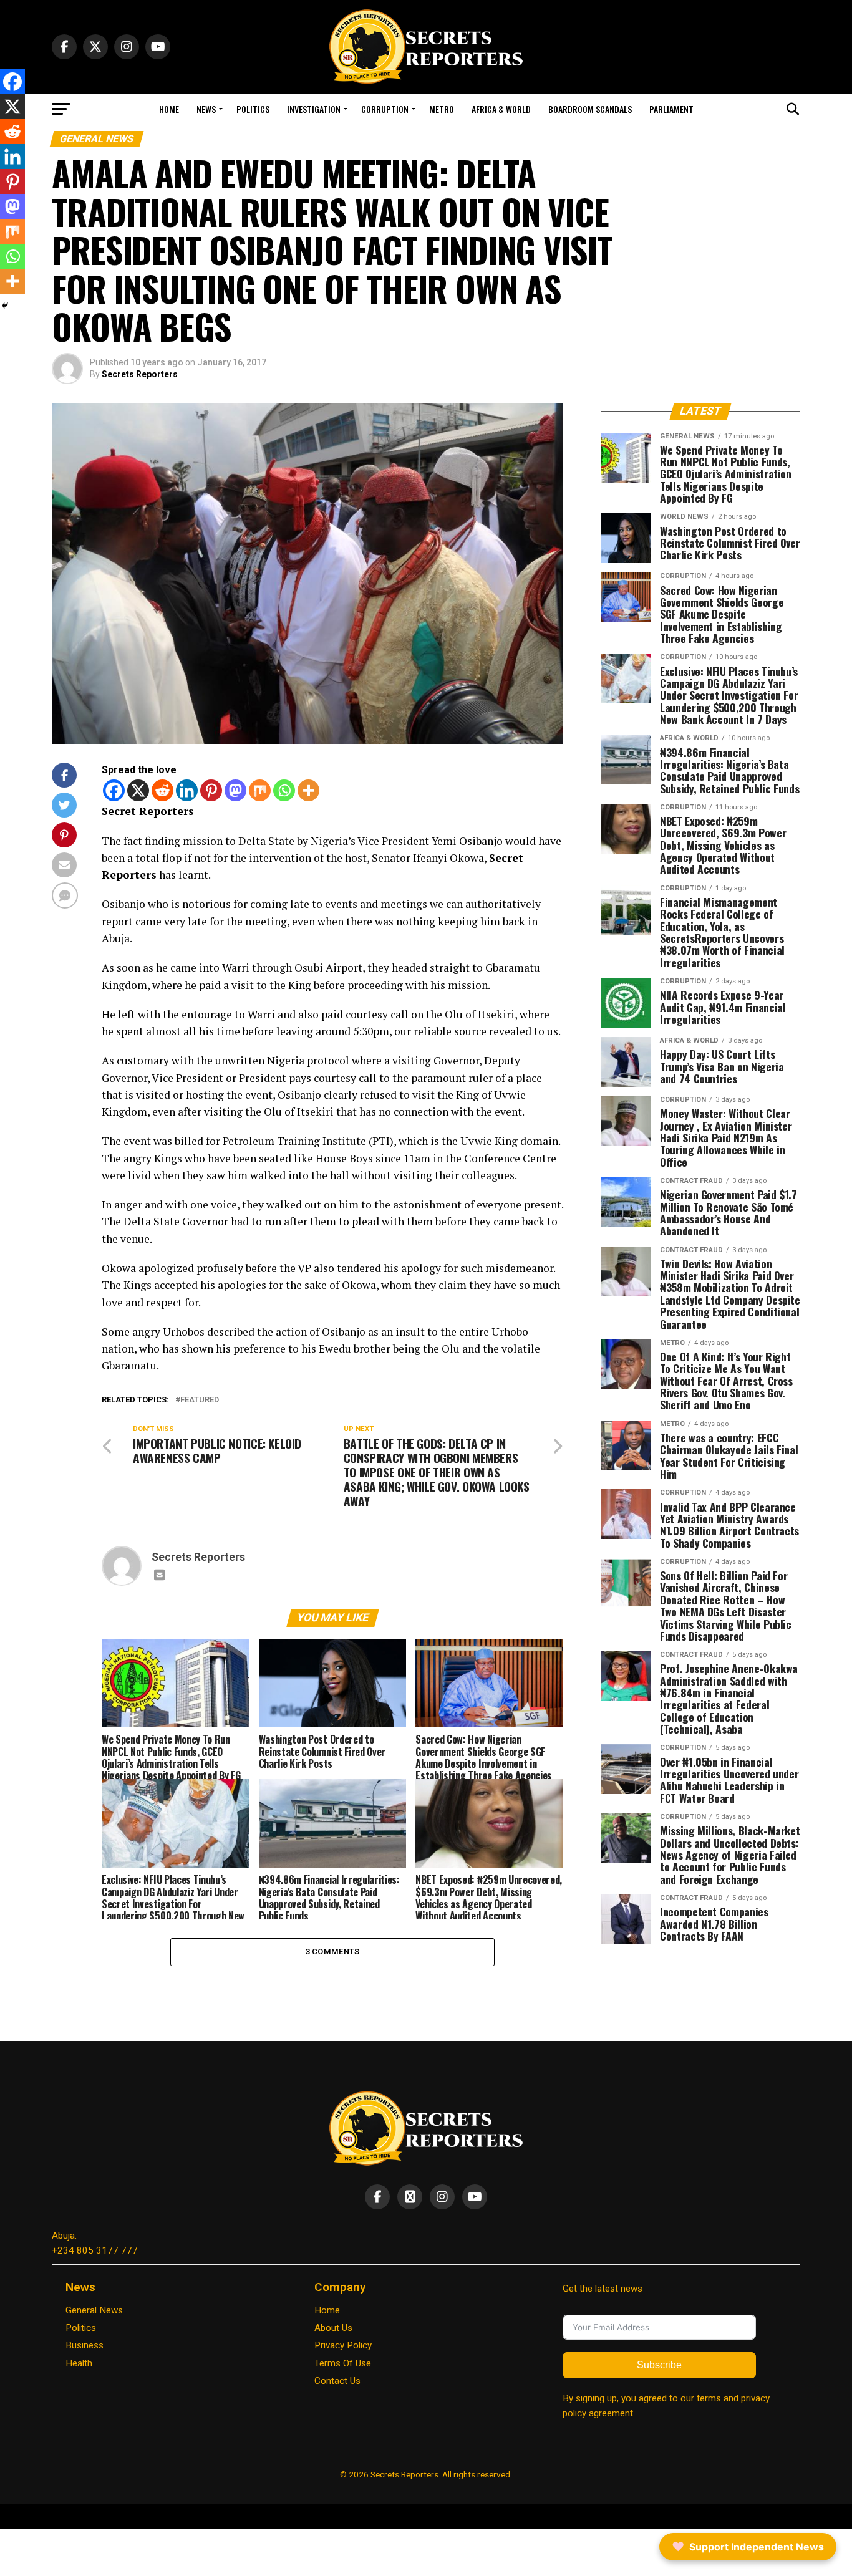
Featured (200, 1400)
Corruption (385, 109)
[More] (308, 790)
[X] (138, 790)
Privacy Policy (343, 2345)
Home (169, 109)
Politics (253, 109)
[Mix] (260, 790)
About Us (333, 2328)
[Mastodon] (235, 790)
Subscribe (659, 2365)
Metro (442, 109)
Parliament (671, 109)
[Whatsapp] (284, 790)
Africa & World (501, 109)
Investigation (314, 109)
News (206, 109)
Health (79, 2363)
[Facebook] (114, 790)
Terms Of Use (343, 2363)
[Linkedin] (187, 790)
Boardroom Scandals (590, 109)
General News (94, 2310)
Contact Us (337, 2381)
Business (85, 2345)
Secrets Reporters (140, 374)
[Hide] (5, 306)
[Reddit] (162, 790)
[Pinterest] (211, 790)
